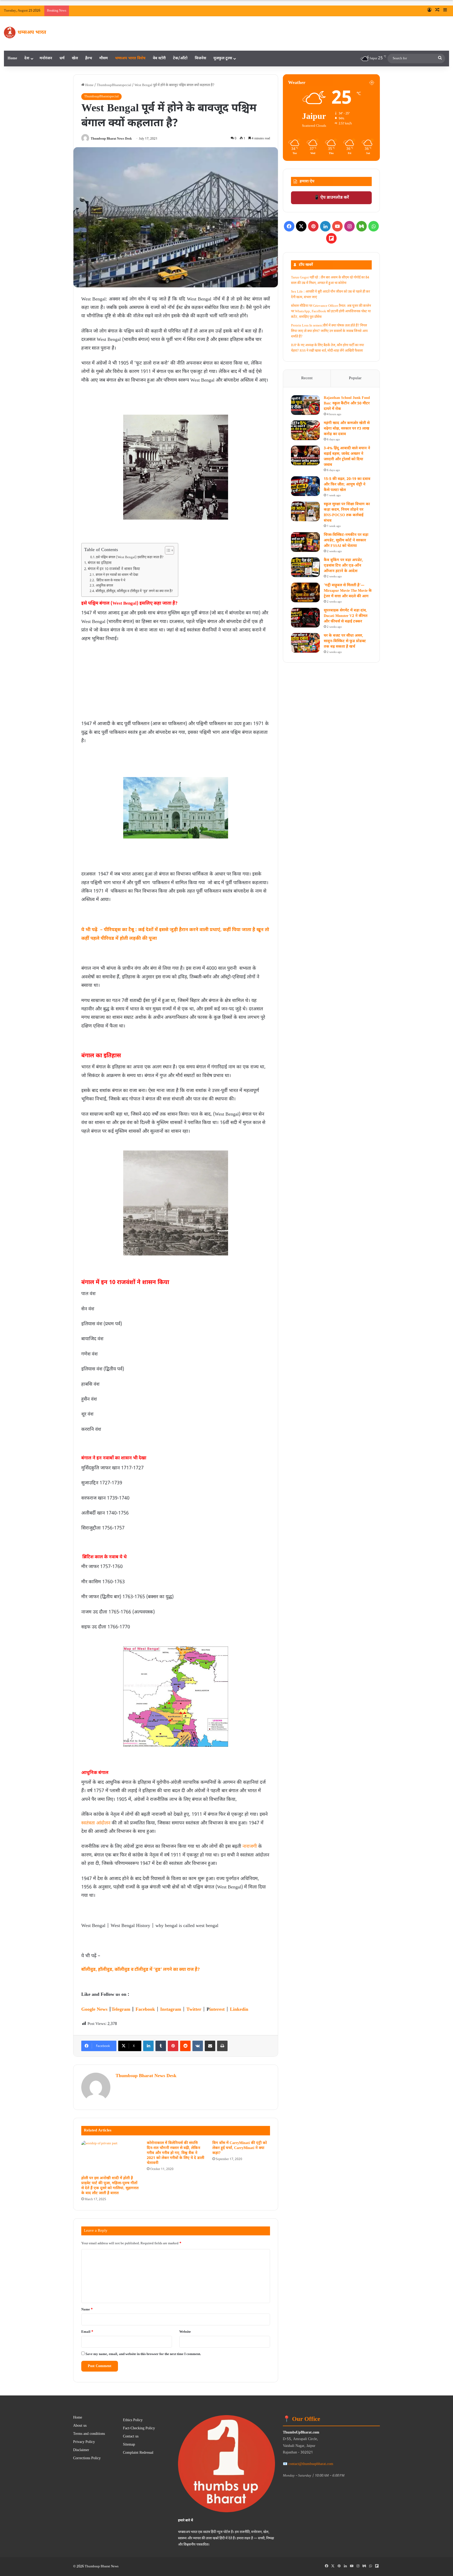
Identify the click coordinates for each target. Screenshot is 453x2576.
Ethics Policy (133, 2420)
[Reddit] (185, 2046)
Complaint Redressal (138, 2453)
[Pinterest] (173, 2046)
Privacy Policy (84, 2442)
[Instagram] (349, 226)
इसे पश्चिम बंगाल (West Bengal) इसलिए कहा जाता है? (130, 557)
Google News (94, 2010)
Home (12, 58)
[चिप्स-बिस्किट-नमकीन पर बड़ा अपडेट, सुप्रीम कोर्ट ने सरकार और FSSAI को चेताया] (305, 542)
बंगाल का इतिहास (100, 563)
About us (80, 2426)
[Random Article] (437, 11)
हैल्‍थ (89, 58)
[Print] (222, 2046)
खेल (75, 58)
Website (185, 2332)
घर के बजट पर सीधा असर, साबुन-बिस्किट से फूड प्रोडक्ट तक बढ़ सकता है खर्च (345, 641)
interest (217, 2010)
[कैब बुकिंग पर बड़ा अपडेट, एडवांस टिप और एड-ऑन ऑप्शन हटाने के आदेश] (305, 567)
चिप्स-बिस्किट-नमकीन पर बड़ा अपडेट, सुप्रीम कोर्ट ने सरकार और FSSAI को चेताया (346, 540)
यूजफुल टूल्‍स (223, 58)
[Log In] (429, 11)
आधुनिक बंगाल (104, 586)
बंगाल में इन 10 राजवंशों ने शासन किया (114, 569)
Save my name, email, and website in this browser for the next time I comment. (143, 2354)
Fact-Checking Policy (139, 2429)
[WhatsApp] (374, 226)
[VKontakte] (198, 2046)
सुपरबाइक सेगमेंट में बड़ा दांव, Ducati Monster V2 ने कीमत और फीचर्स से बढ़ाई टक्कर (346, 616)
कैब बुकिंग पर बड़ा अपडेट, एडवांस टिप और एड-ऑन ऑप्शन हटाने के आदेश (343, 566)
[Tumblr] (161, 2046)
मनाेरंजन (46, 58)
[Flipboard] (331, 238)
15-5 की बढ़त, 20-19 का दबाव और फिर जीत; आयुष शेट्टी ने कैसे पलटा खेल (347, 485)
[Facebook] (289, 226)
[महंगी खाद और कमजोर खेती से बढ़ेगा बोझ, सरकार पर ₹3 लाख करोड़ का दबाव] (305, 430)
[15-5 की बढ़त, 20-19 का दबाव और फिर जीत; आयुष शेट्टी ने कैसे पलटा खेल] (305, 486)
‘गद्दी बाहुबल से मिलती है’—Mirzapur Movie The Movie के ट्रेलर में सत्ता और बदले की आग (348, 591)
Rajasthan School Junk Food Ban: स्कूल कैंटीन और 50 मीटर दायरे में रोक (347, 403)
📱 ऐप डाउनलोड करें (331, 198)
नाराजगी (250, 1847)
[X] (301, 226)
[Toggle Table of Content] (167, 550)
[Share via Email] (210, 2046)
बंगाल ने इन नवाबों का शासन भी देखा (117, 575)
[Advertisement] (176, 683)
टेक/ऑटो (180, 58)
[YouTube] (337, 226)
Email (87, 2332)
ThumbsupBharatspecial (114, 85)
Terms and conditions (89, 2434)
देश (27, 58)
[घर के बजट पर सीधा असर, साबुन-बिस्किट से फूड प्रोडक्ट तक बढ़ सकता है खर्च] (305, 643)
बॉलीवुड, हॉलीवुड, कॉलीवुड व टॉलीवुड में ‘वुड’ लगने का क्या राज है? (134, 591)
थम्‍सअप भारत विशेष (130, 58)
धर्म (62, 58)
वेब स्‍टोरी (159, 58)
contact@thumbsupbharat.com (311, 2464)
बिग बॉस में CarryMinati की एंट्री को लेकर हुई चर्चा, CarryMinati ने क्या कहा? (240, 2148)
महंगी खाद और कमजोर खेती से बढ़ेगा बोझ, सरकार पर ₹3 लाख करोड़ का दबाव (347, 429)
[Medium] (362, 226)
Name (87, 2310)
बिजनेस (200, 58)
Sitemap (129, 2445)
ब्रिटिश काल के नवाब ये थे (110, 580)
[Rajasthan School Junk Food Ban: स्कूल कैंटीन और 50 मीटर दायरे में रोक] (305, 405)
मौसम (104, 58)
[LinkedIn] (148, 2046)
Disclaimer (81, 2450)
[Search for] (440, 59)
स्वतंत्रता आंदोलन (96, 1823)
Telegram (121, 2010)
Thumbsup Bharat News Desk (111, 139)
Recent (307, 378)
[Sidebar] (445, 11)
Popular (355, 378)
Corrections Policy (87, 2458)
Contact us (131, 2437)
